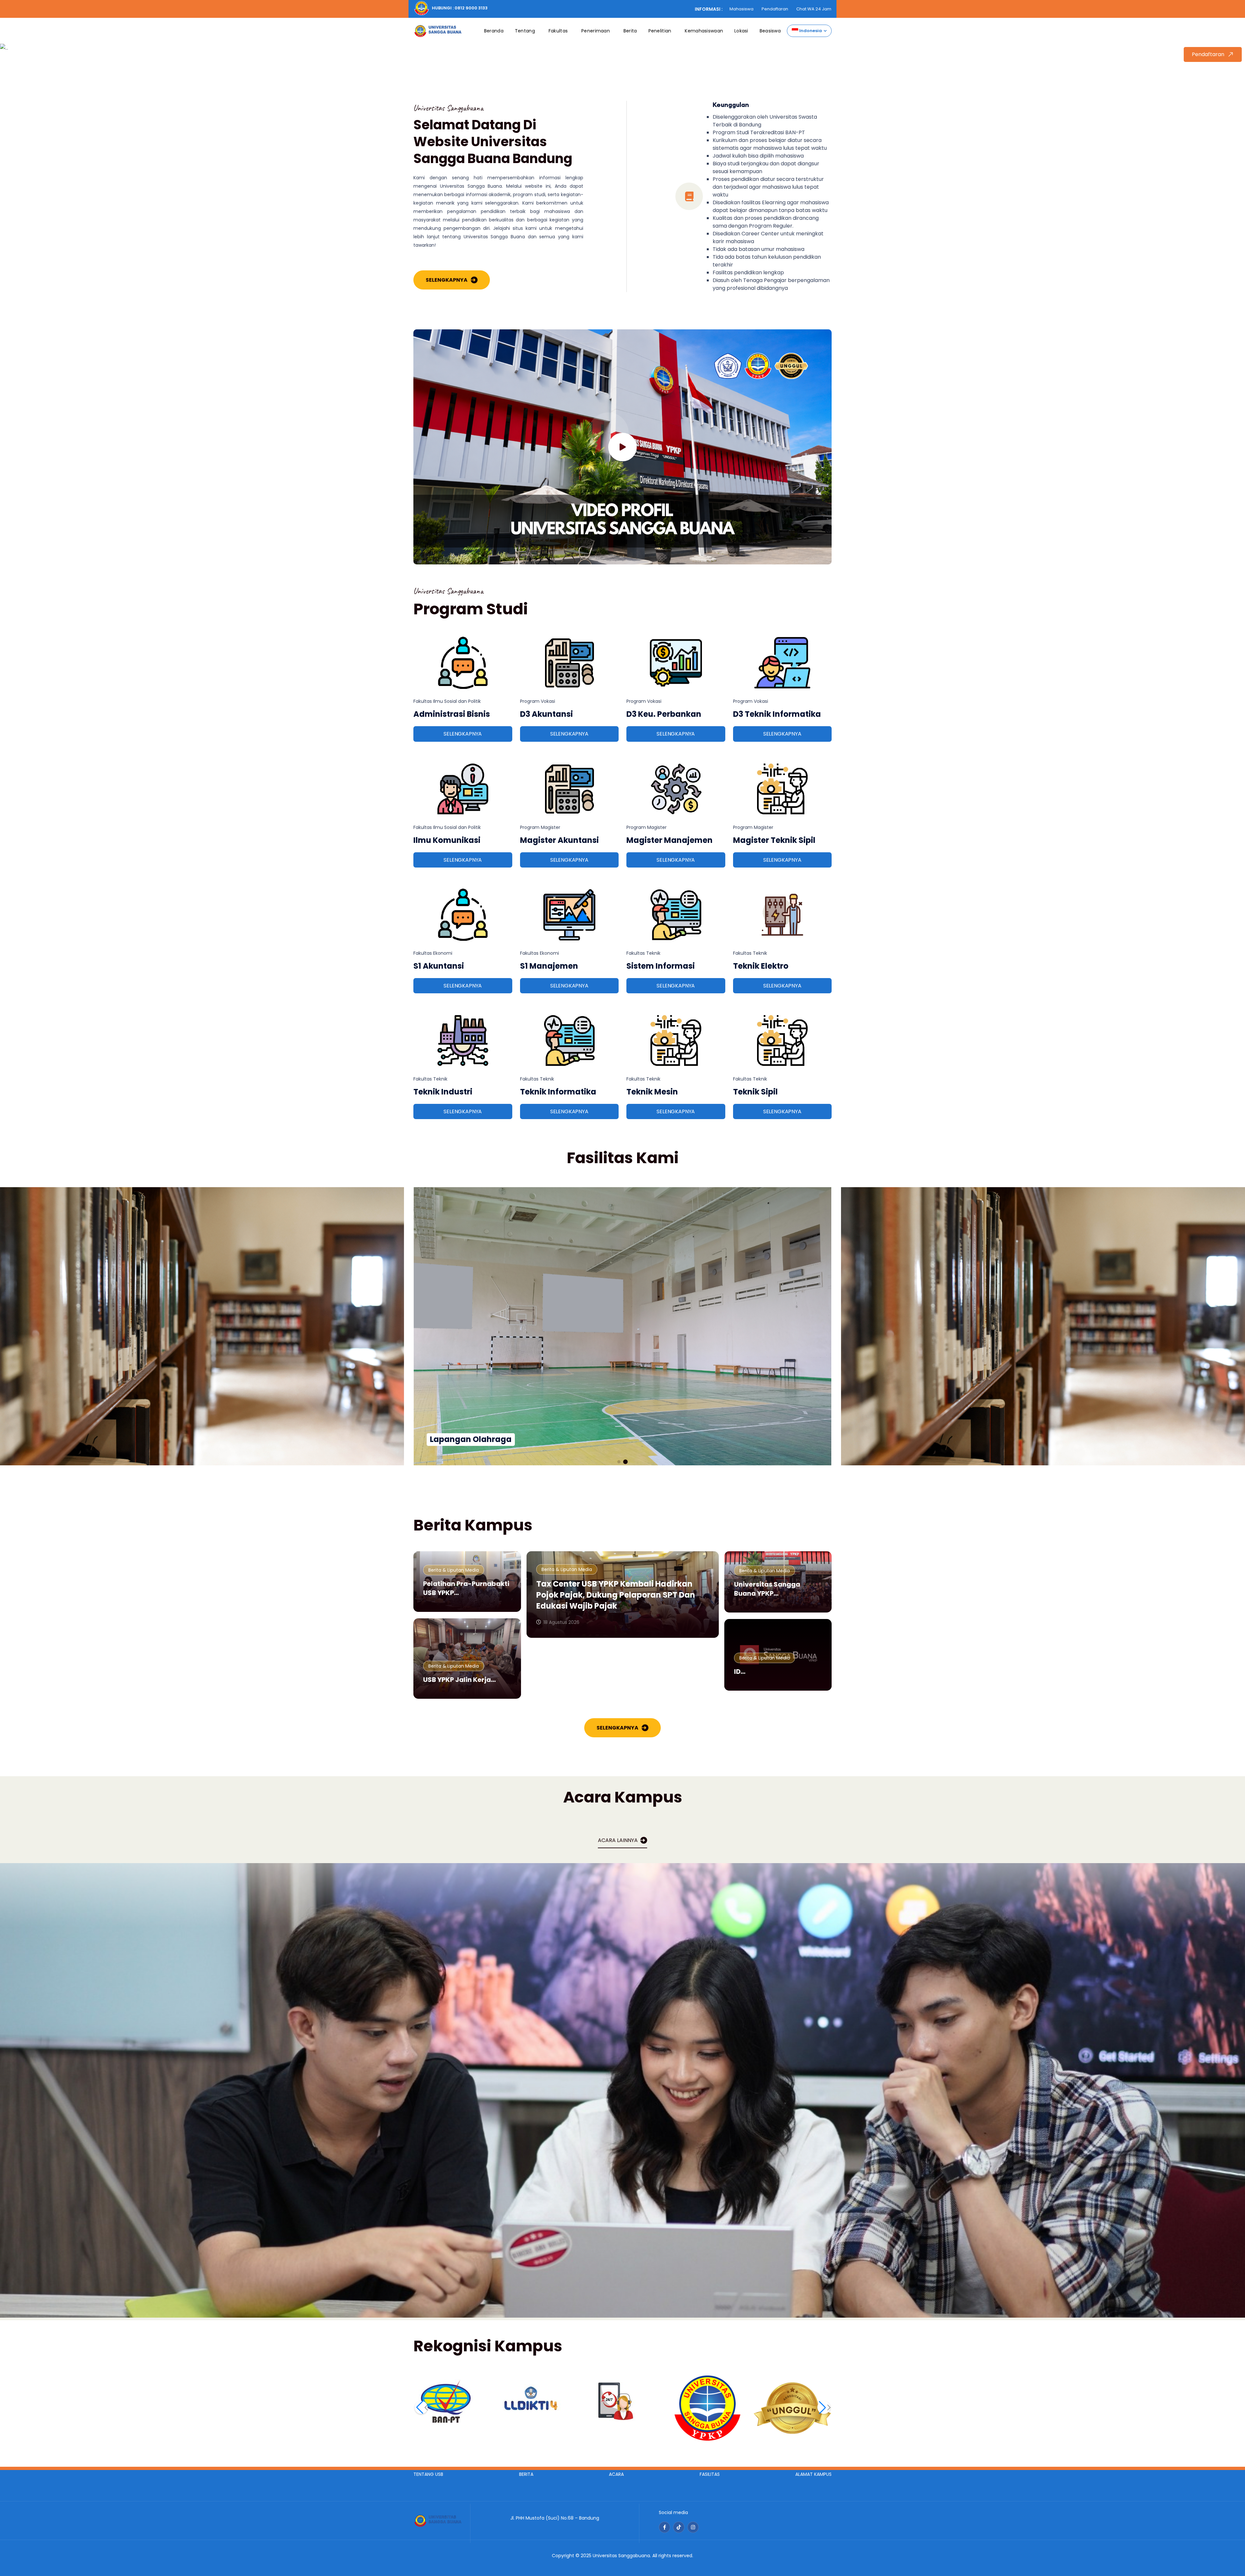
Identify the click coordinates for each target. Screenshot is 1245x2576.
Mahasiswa (741, 9)
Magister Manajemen (670, 840)
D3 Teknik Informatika (777, 714)
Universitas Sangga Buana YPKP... (767, 1589)
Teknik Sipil (755, 1092)
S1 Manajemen (549, 966)
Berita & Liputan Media (454, 1570)
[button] (619, 1462)
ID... (740, 1672)
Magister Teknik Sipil (774, 840)
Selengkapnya (447, 280)
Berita (630, 31)
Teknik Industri (443, 1092)
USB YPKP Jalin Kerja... (459, 1680)
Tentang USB (428, 2474)
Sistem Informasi (661, 966)
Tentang (525, 31)
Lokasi (741, 31)
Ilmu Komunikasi (447, 840)
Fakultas (558, 31)
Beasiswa (770, 31)
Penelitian (660, 31)
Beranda (494, 31)
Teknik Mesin (652, 1092)
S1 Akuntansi (439, 966)
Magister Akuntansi (559, 840)
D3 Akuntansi (546, 714)
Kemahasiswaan (704, 31)
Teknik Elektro (761, 966)
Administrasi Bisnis (452, 714)
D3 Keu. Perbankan (664, 714)
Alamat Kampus (813, 2474)
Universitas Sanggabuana (621, 2556)
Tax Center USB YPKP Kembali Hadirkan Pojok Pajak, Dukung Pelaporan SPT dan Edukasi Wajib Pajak (616, 1595)
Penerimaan (596, 31)
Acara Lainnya (618, 1840)
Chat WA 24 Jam (814, 9)
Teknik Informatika (558, 1092)
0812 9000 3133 (471, 8)
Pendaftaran (775, 9)
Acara (616, 2474)
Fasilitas (710, 2474)
